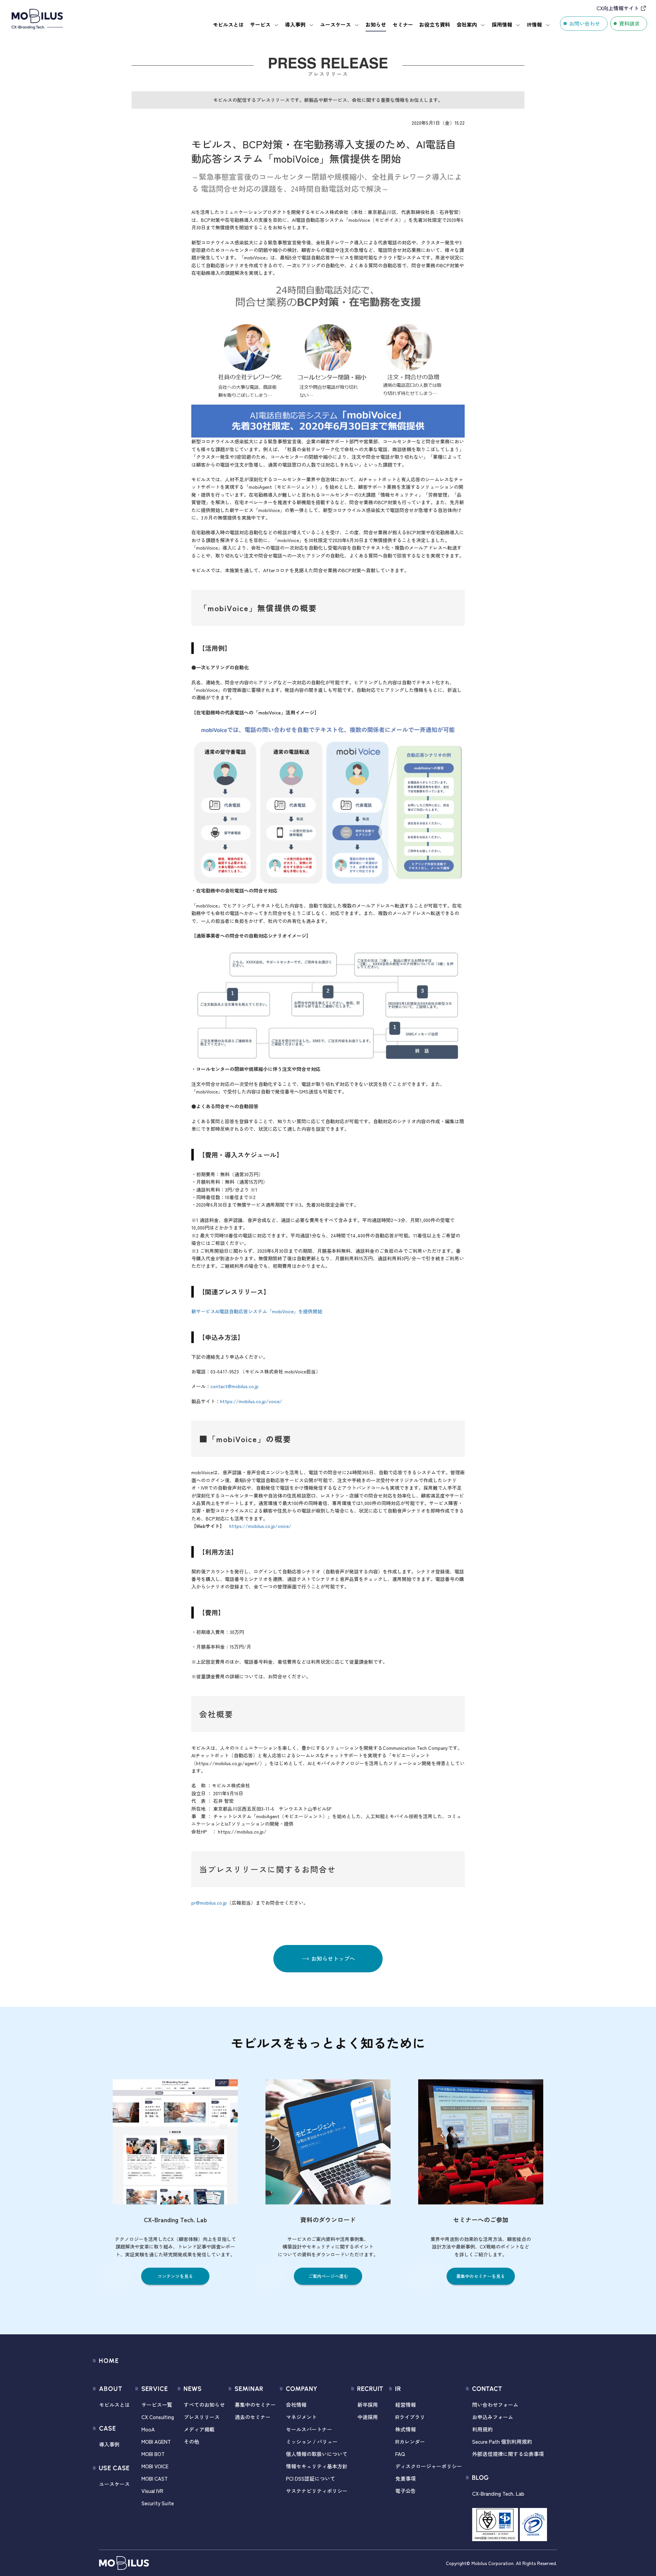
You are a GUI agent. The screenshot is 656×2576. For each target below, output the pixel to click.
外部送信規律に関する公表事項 (508, 2454)
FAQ (400, 2454)
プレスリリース (202, 2417)
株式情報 (406, 2429)
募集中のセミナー (255, 2405)
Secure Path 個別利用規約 (502, 2441)
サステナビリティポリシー (317, 2491)
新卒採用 (368, 2405)
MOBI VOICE (155, 2466)
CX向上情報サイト (618, 8)
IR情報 (534, 24)
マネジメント (301, 2417)
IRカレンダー (410, 2441)
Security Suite (158, 2503)
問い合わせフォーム (495, 2405)
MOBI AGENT (156, 2441)
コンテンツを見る (175, 2276)
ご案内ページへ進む (328, 2276)
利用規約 (482, 2429)
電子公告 (406, 2491)
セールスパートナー (309, 2429)
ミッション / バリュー (312, 2441)
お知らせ (376, 24)
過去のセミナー (253, 2417)
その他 (192, 2441)
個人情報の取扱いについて (317, 2454)
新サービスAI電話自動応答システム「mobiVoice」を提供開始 (257, 1311)
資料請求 (629, 23)
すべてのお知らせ (204, 2405)
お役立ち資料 (435, 24)
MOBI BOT (153, 2454)
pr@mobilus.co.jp (209, 1903)
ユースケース (336, 24)
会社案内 (467, 24)
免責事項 (406, 2478)
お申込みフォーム (493, 2417)
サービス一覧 (157, 2405)
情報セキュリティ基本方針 (317, 2466)
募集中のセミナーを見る (481, 2276)
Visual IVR (152, 2491)
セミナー (403, 24)
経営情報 (406, 2405)
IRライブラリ (410, 2417)
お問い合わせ (585, 23)
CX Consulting (158, 2417)
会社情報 (296, 2405)
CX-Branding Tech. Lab (498, 2493)
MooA (148, 2429)
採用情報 (502, 24)
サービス (260, 24)
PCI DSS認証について (311, 2478)
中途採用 (368, 2417)
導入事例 (295, 24)
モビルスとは (228, 24)
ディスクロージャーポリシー (429, 2466)
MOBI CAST (155, 2478)
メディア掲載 (199, 2429)
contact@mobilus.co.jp (235, 1386)
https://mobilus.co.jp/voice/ (251, 1401)
